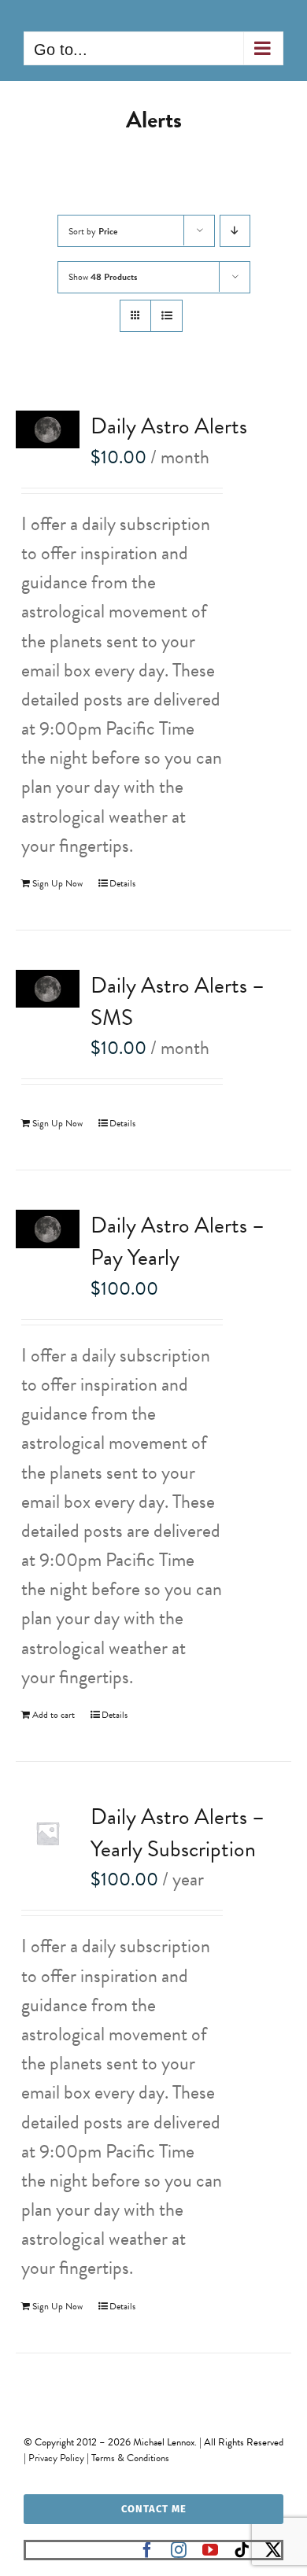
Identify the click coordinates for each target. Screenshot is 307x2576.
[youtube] (210, 2550)
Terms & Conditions (130, 2458)
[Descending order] (235, 231)
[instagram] (179, 2550)
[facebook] (147, 2550)
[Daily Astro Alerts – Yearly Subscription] (48, 1833)
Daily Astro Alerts (169, 426)
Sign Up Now (57, 883)
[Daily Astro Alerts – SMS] (48, 989)
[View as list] (166, 316)
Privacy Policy (56, 2458)
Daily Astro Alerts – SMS (178, 1001)
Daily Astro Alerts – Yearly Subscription (178, 1833)
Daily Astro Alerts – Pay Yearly (178, 1241)
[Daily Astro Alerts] (48, 429)
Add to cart (54, 1715)
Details (122, 883)
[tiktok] (242, 2550)
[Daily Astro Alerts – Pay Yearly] (48, 1229)
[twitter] (273, 2550)
